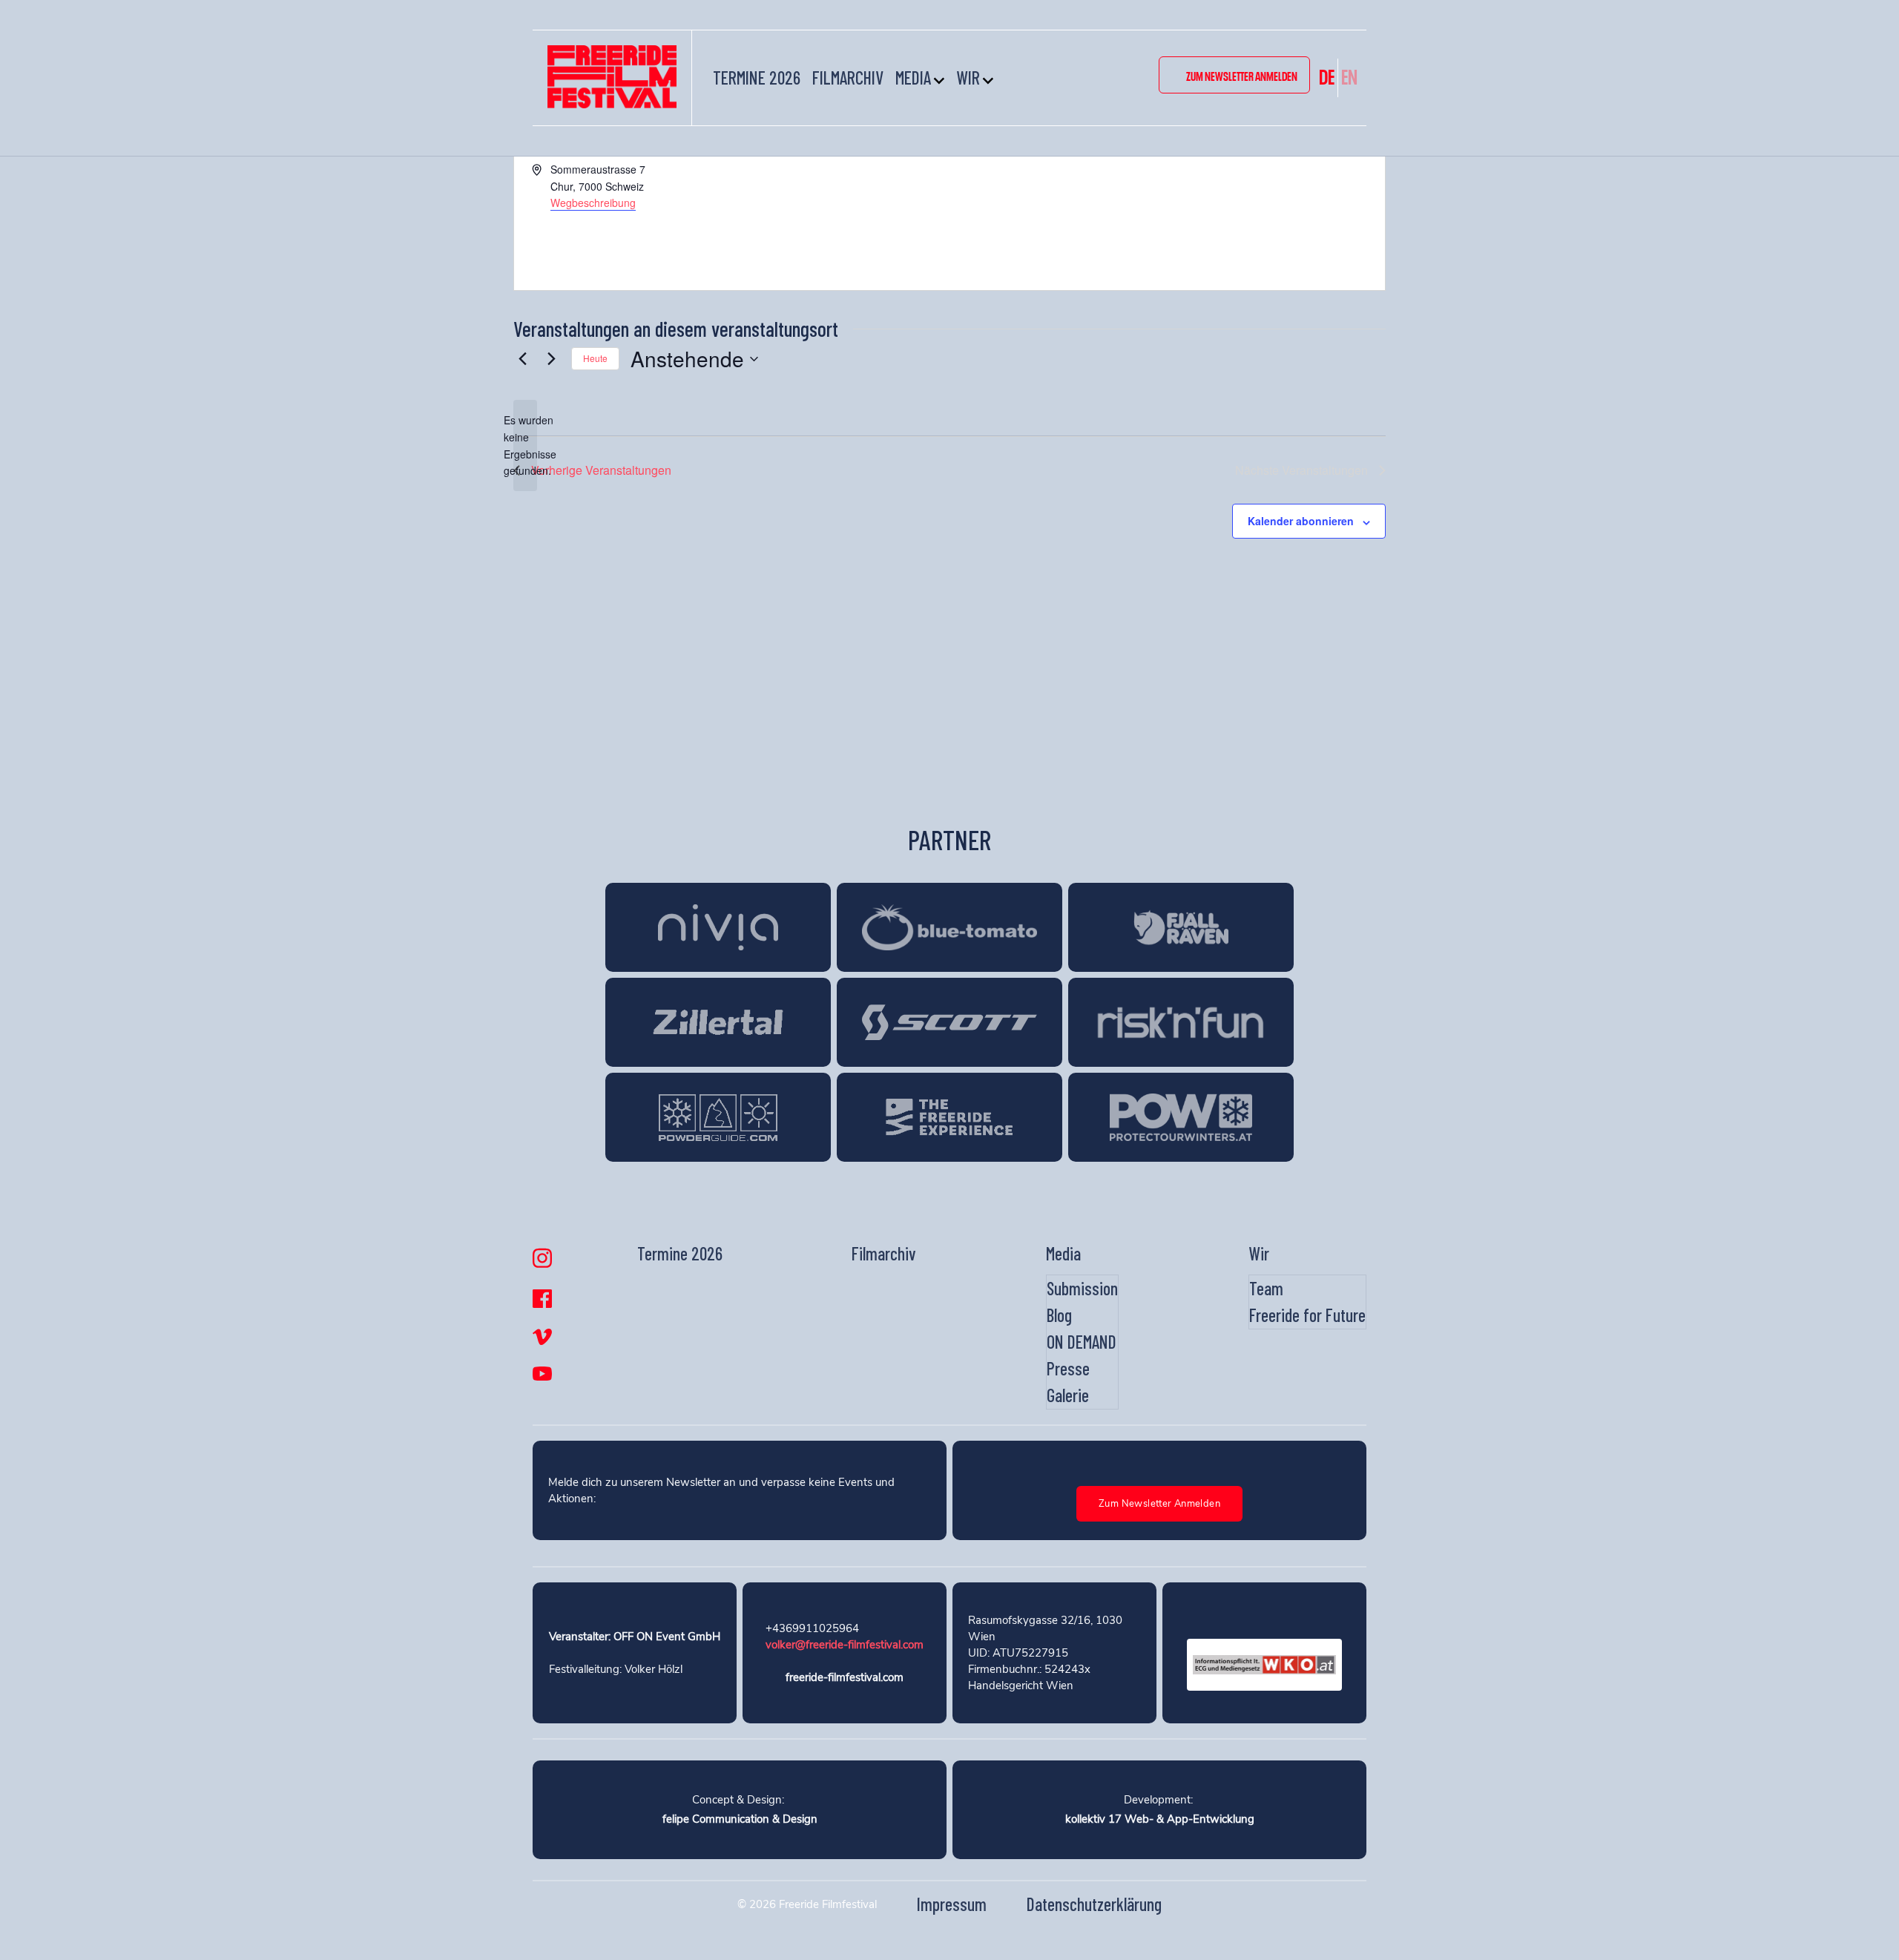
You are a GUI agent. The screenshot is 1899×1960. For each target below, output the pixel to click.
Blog (1059, 1315)
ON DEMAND (1082, 1342)
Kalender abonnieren (1301, 521)
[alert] (525, 445)
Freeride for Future (1307, 1315)
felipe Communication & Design (740, 1819)
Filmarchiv (848, 78)
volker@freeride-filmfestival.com (845, 1645)
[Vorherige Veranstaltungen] (522, 359)
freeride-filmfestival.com (845, 1677)
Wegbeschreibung (593, 203)
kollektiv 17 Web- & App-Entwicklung (1160, 1819)
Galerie (1068, 1395)
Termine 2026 (757, 78)
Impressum (952, 1904)
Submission (1082, 1288)
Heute (595, 358)
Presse (1068, 1368)
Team (1266, 1288)
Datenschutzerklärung (1094, 1904)
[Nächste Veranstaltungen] (551, 359)
